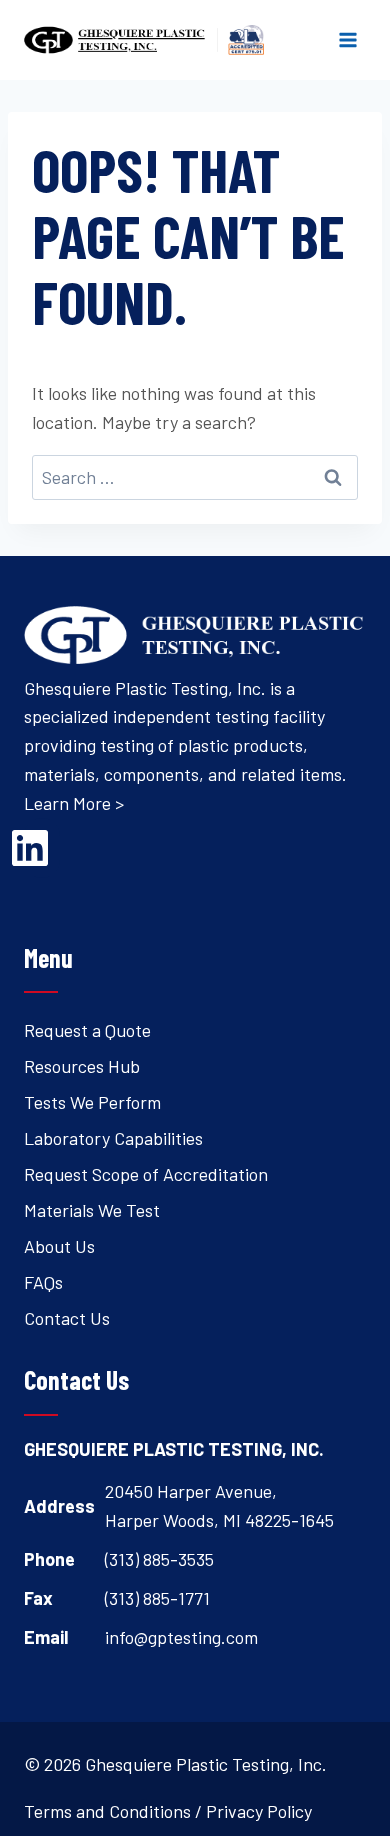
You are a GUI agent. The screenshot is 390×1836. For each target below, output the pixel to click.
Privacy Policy (259, 1811)
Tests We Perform (92, 1102)
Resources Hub (82, 1066)
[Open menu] (347, 39)
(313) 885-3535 (159, 1559)
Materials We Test (92, 1210)
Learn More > (74, 803)
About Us (59, 1246)
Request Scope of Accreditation (146, 1174)
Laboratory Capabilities (113, 1138)
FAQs (43, 1282)
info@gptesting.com (181, 1637)
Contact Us (67, 1318)
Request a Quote (87, 1030)
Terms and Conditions (107, 1811)
